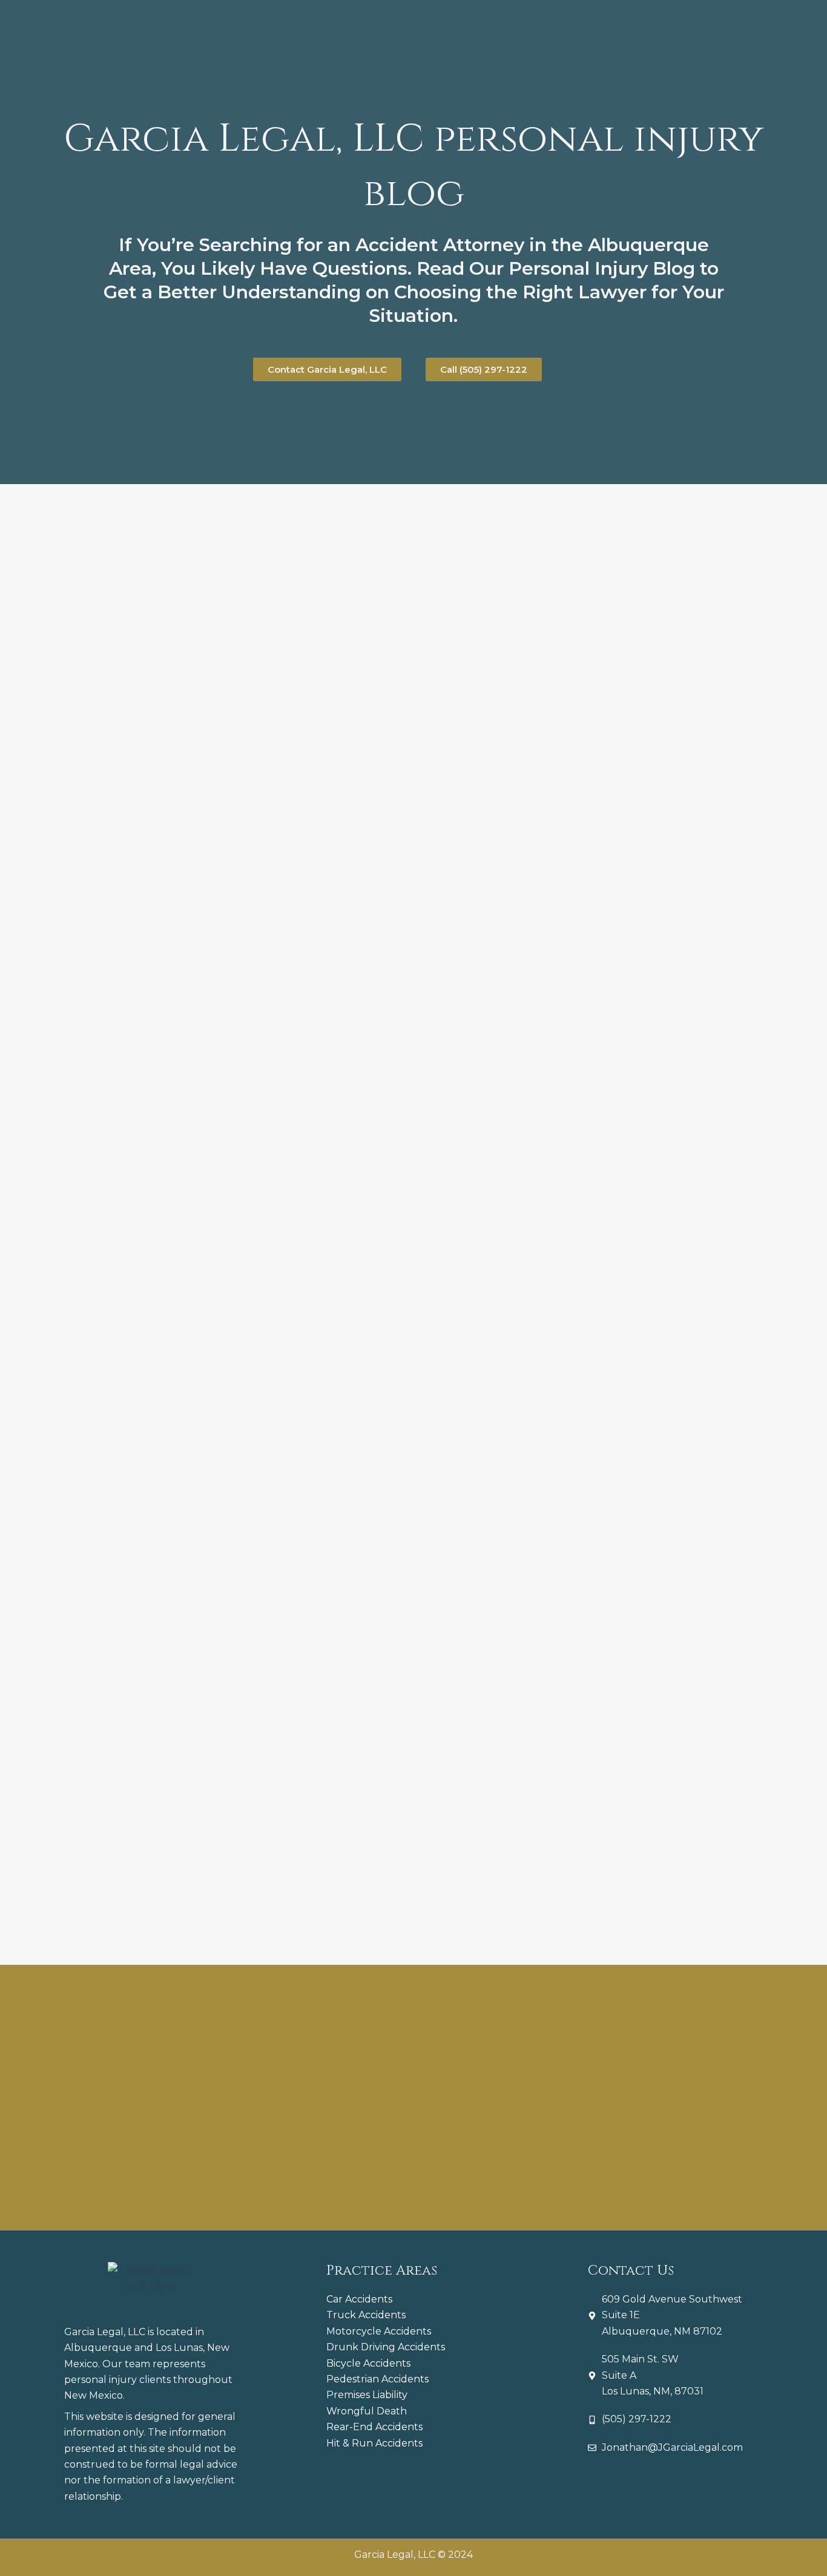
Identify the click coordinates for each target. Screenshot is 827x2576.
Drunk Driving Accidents (386, 2347)
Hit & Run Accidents (374, 2443)
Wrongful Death (367, 2411)
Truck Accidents (366, 2315)
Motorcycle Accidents (379, 2331)
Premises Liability (367, 2395)
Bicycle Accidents (368, 2363)
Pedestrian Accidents (377, 2379)
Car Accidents (359, 2299)
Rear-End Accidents (374, 2427)
